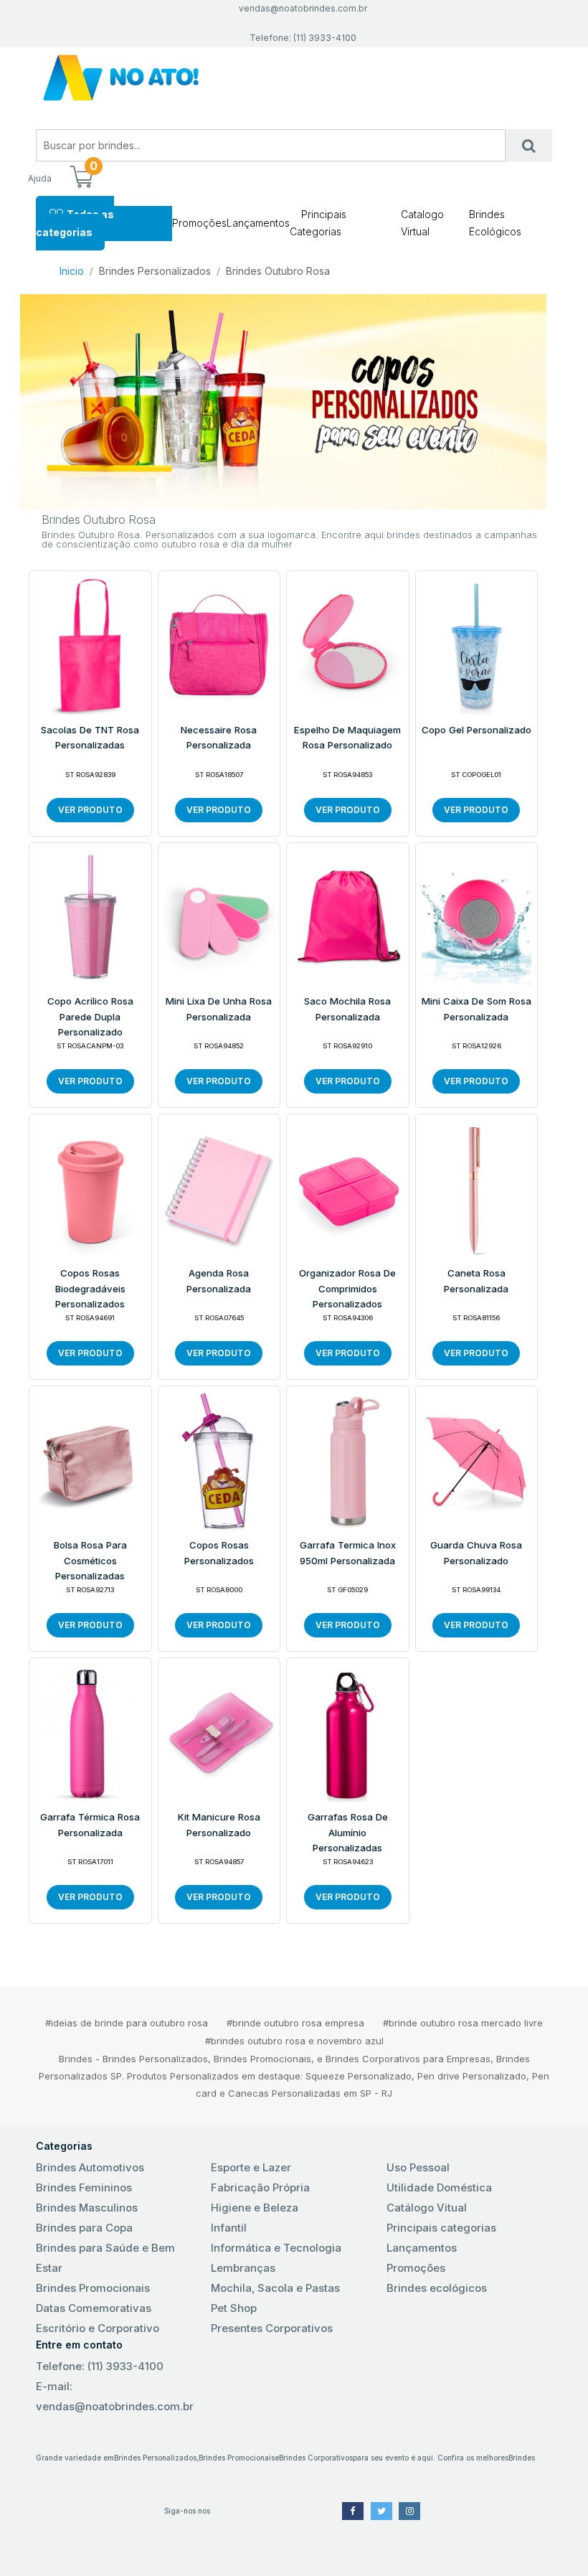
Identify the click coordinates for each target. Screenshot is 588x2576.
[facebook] (353, 2511)
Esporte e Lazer (251, 2167)
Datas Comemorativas (94, 2308)
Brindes (522, 2458)
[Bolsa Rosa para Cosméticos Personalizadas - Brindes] (90, 1460)
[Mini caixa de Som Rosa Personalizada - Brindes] (477, 916)
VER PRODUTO (90, 810)
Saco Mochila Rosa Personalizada (347, 1009)
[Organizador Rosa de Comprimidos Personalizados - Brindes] (348, 1188)
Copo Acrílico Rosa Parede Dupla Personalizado (90, 1016)
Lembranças (243, 2268)
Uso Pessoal (418, 2167)
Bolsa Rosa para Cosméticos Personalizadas (90, 1560)
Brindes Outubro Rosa (278, 271)
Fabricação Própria (260, 2187)
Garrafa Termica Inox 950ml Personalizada (348, 1553)
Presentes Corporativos (272, 2328)
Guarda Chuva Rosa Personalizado (476, 1553)
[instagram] (409, 2511)
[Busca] (529, 145)
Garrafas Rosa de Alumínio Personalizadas (348, 1832)
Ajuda (40, 178)
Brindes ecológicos (437, 2288)
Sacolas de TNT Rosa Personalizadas (90, 738)
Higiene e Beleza (255, 2208)
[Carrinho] (81, 178)
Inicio (72, 271)
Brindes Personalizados (155, 271)
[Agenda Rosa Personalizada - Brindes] (219, 1188)
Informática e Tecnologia (276, 2248)
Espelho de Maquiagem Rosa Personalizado (347, 738)
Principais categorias (441, 2228)
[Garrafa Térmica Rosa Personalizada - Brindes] (90, 1732)
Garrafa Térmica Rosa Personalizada (90, 1825)
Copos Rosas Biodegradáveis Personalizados (90, 1288)
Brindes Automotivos (90, 2167)
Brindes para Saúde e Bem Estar (105, 2258)
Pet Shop (234, 2308)
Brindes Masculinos (87, 2208)
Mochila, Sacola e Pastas (275, 2288)
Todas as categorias (75, 223)
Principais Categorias (318, 223)
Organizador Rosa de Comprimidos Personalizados (347, 1288)
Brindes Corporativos (316, 2458)
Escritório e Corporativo (98, 2328)
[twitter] (381, 2511)
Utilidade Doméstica (439, 2187)
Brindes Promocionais (93, 2288)
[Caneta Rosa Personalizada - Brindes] (477, 1188)
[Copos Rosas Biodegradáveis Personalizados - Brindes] (90, 1188)
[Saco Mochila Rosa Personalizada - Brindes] (348, 916)
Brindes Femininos (84, 2187)
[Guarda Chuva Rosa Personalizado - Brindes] (477, 1460)
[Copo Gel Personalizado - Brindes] (477, 644)
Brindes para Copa (84, 2228)
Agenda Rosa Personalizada (219, 1281)
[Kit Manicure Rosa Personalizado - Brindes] (219, 1732)
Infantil (229, 2228)
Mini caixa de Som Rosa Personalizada (476, 1009)
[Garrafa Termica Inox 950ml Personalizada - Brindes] (348, 1460)
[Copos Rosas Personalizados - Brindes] (219, 1460)
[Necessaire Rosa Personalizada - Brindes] (219, 644)
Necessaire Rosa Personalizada (219, 738)
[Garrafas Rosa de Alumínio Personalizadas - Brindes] (348, 1732)
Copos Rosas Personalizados (219, 1553)
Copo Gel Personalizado (476, 730)
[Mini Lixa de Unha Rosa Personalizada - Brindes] (219, 916)
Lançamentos (258, 223)
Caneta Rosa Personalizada (476, 1281)
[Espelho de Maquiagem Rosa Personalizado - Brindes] (348, 644)
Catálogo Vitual (427, 2208)
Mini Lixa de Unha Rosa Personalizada (219, 1009)
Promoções (199, 223)
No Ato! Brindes (294, 78)
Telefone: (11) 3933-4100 (100, 2366)
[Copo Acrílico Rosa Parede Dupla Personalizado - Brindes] (90, 916)
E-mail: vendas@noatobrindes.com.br (115, 2396)
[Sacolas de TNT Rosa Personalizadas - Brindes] (90, 644)
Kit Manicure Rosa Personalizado (219, 1825)
